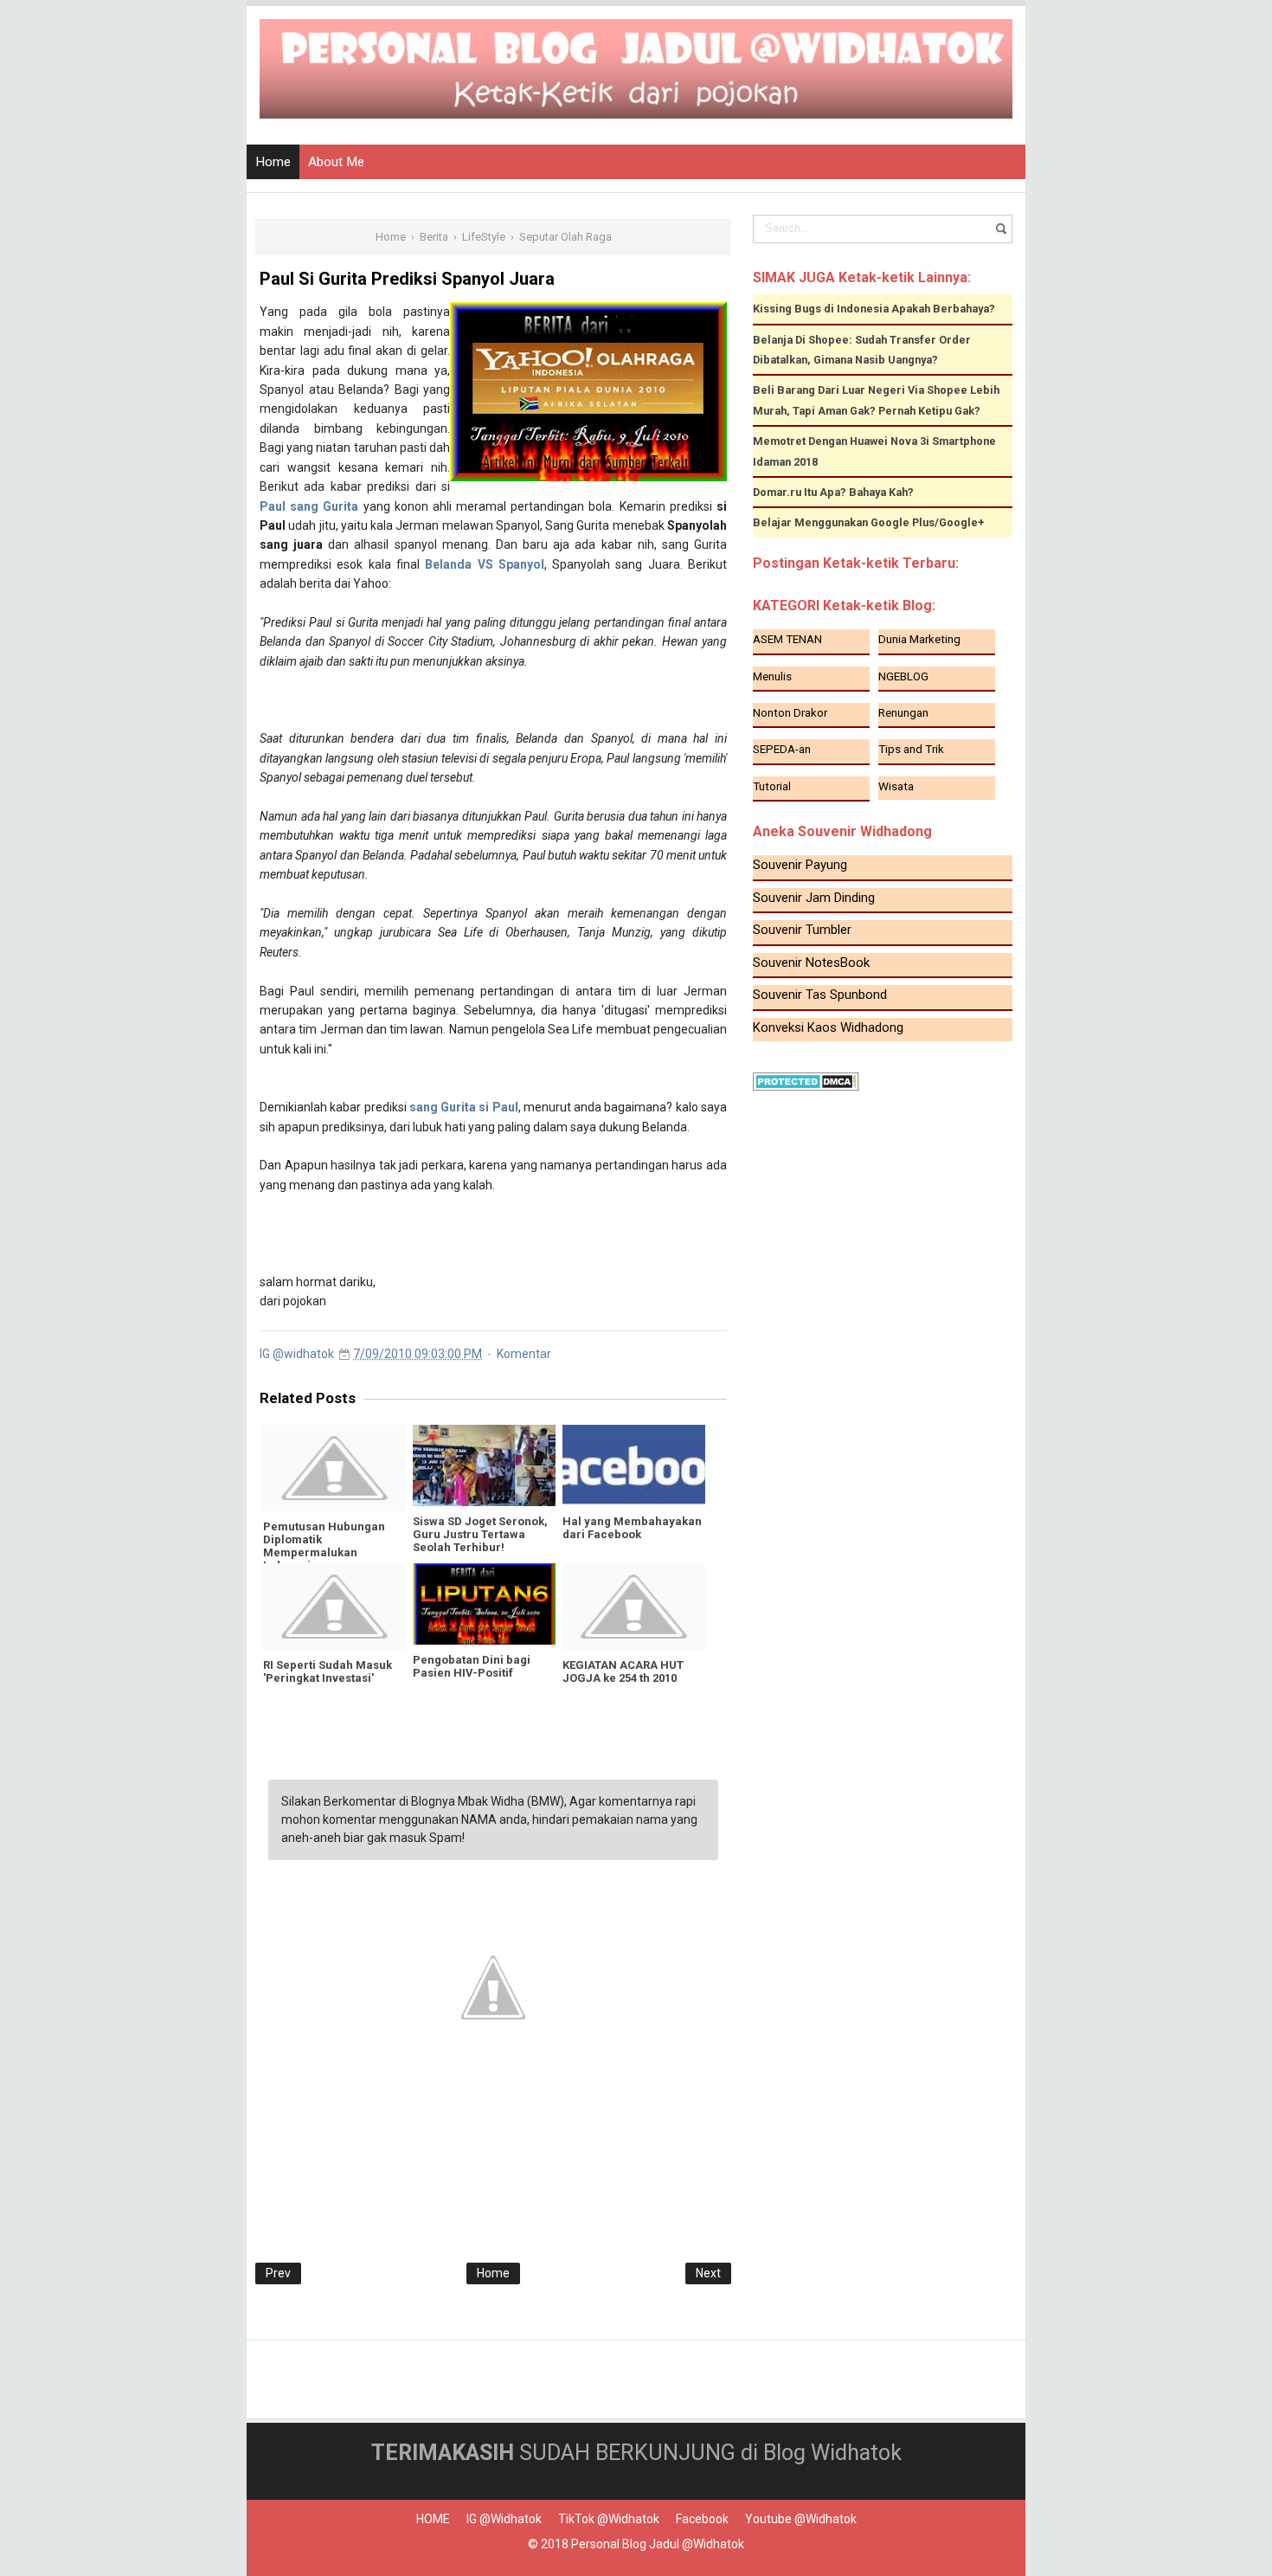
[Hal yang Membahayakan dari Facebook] (634, 1465)
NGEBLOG (903, 676)
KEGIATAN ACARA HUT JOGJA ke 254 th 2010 (623, 1671)
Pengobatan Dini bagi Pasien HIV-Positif (472, 1666)
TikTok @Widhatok (609, 2519)
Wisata (896, 786)
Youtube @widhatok (801, 2519)
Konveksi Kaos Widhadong (828, 1027)
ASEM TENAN (787, 639)
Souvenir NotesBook (811, 963)
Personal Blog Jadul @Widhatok (658, 2544)
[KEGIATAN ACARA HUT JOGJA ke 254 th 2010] (634, 1607)
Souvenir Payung (800, 865)
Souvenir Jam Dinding (814, 898)
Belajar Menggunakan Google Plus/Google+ (869, 522)
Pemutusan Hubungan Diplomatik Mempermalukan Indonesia (324, 1546)
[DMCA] (806, 1081)
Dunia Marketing (919, 639)
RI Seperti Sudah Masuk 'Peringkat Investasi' (328, 1671)
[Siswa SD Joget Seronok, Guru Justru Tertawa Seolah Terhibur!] (484, 1465)
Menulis (772, 676)
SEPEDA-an (782, 749)
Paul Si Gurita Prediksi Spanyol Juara (407, 279)
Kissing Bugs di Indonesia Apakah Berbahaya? (874, 309)
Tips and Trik (911, 749)
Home (273, 162)
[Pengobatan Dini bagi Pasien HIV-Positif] (484, 1604)
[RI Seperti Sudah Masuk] (334, 1607)
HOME (433, 2519)
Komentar (524, 1354)
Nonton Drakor (790, 712)
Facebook (702, 2519)
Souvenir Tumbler (802, 930)
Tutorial (772, 786)
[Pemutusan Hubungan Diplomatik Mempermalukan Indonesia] (334, 1468)
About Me (336, 162)
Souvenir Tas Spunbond (820, 995)
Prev (278, 2273)
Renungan (903, 712)
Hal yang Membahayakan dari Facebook (632, 1528)
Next (708, 2273)
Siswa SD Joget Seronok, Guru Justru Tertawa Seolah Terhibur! (480, 1534)
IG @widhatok (504, 2519)
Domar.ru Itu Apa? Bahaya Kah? (833, 492)
